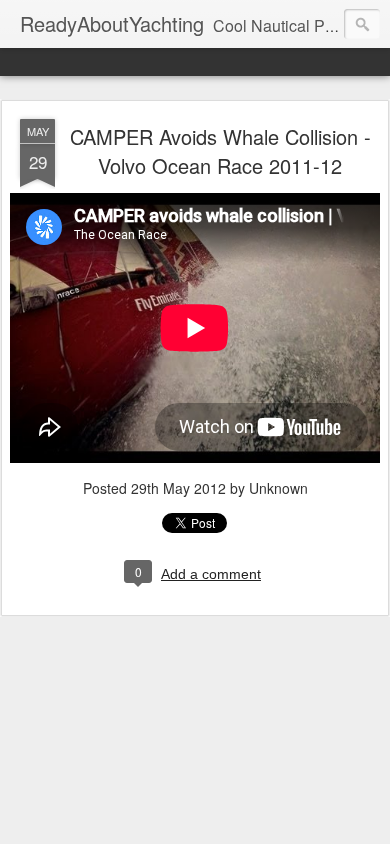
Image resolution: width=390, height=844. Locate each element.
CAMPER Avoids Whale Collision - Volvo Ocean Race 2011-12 (220, 151)
